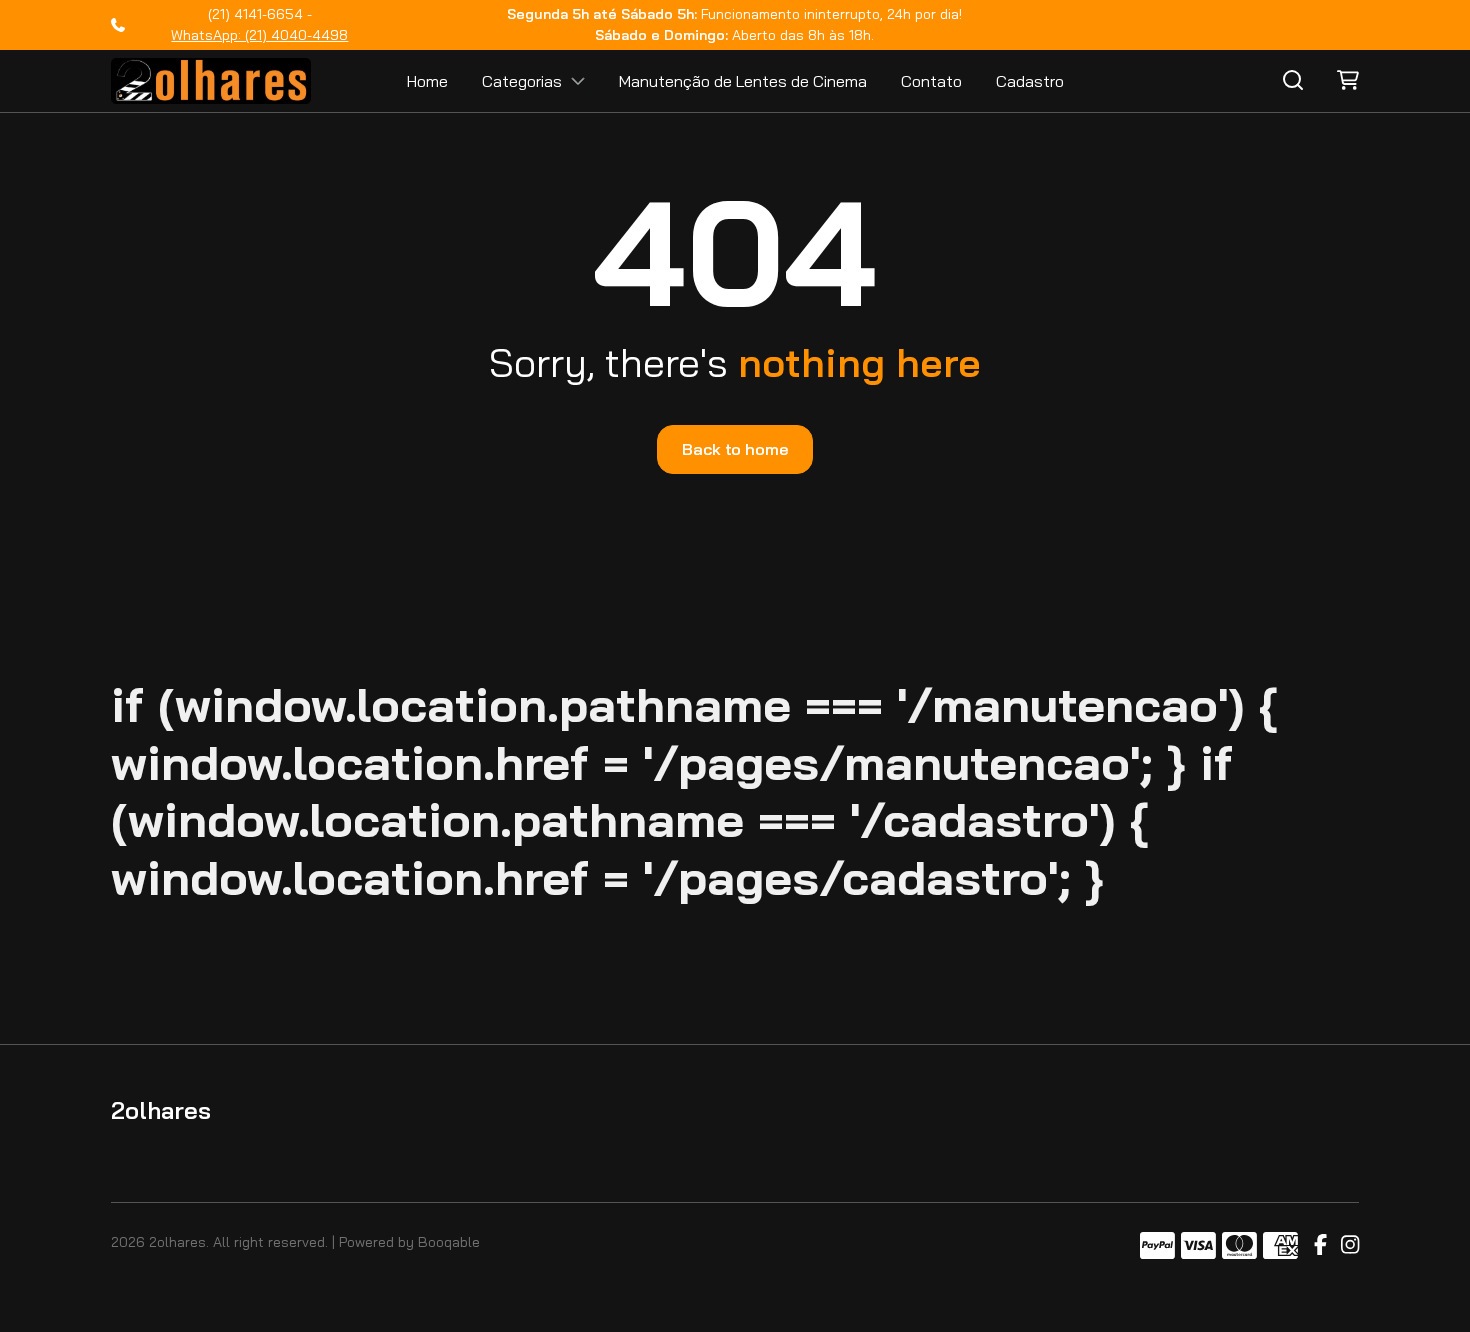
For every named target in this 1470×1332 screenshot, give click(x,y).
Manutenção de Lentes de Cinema (743, 81)
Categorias (522, 81)
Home (427, 81)
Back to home (734, 449)
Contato (931, 81)
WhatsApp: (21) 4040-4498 (259, 35)
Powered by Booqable (409, 1242)
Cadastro (1030, 81)
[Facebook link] (1320, 1246)
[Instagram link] (1350, 1246)
